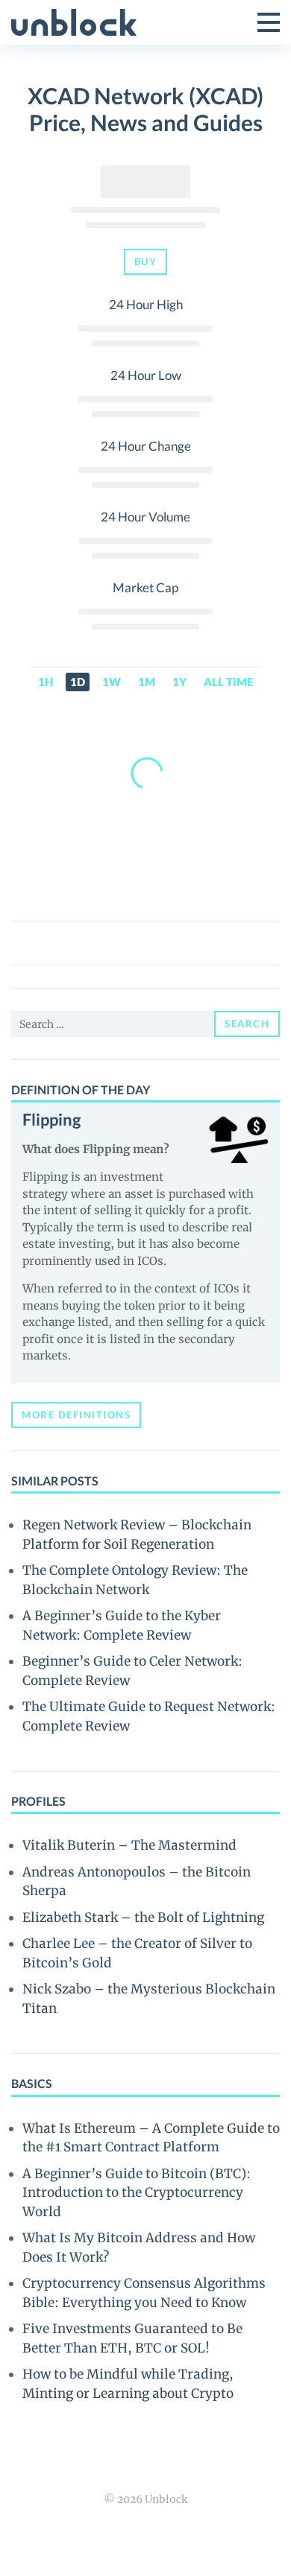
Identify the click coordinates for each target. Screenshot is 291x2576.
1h (46, 682)
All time (228, 682)
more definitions (76, 1415)
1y (179, 682)
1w (112, 682)
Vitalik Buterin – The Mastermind (129, 1845)
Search (247, 1024)
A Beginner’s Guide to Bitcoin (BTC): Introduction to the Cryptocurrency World (137, 2193)
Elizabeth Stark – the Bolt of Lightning (143, 1917)
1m (147, 682)
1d (78, 682)
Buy (146, 261)
